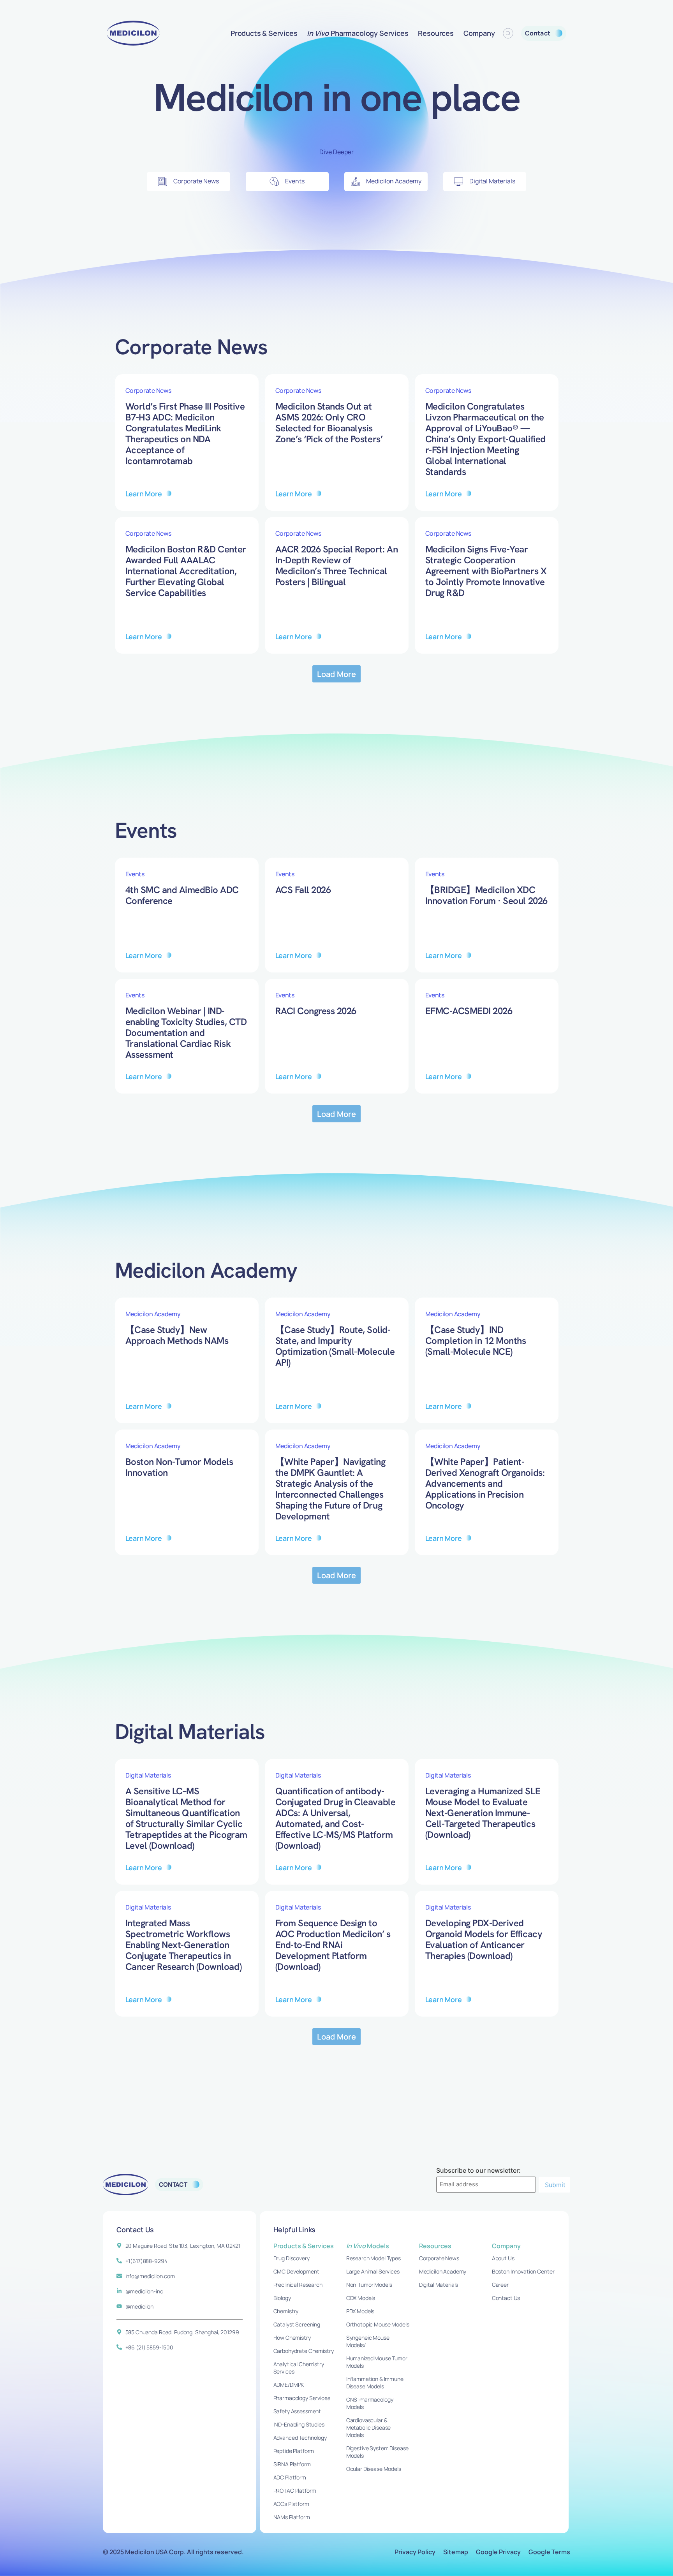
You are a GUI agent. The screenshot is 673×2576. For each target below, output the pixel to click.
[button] (337, 674)
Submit (555, 2185)
